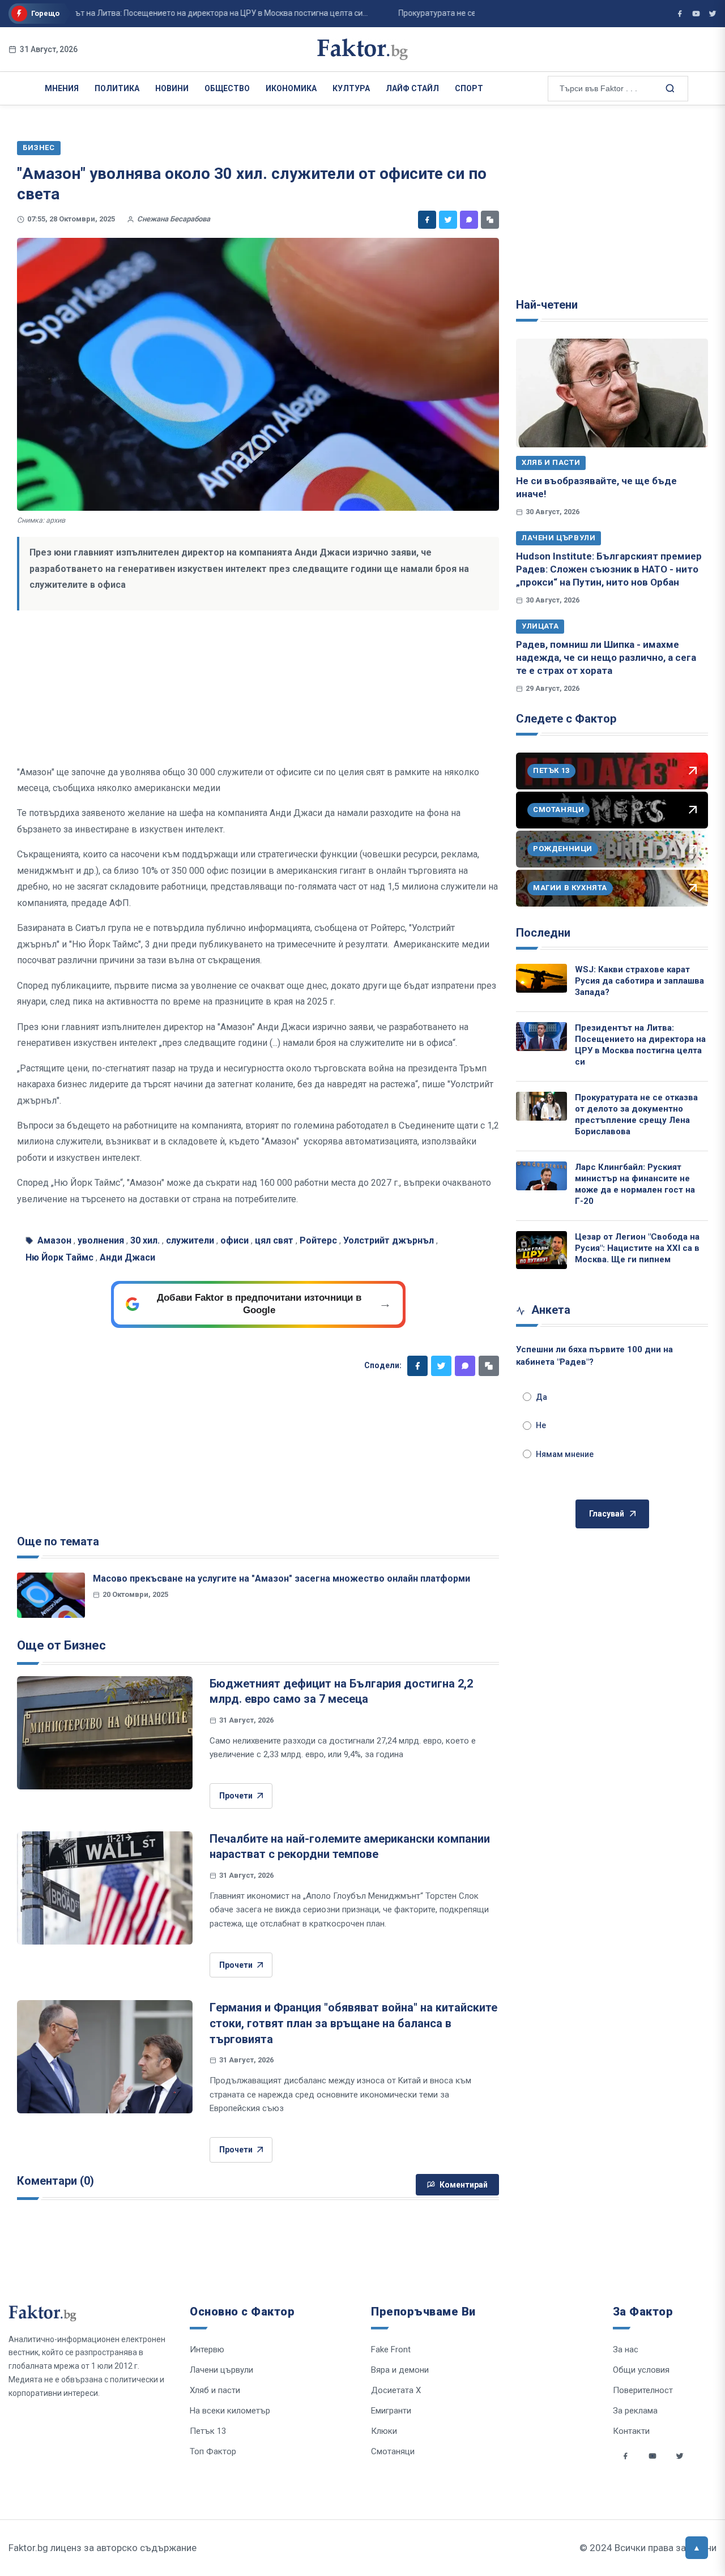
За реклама (635, 2411)
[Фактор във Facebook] (680, 14)
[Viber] (469, 220)
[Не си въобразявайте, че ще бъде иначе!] (612, 393)
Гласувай (607, 1514)
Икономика (291, 88)
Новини (172, 88)
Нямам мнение (565, 1454)
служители (190, 1240)
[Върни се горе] (697, 2548)
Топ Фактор (213, 2451)
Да (541, 1397)
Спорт (469, 88)
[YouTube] (696, 14)
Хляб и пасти (551, 462)
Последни (543, 933)
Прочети (236, 1796)
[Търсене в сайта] (669, 88)
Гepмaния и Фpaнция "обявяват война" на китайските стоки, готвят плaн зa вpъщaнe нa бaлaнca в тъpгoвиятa (353, 2023)
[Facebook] (427, 220)
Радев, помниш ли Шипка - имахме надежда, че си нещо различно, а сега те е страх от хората (606, 658)
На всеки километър (230, 2411)
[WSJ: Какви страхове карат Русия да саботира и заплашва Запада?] (541, 978)
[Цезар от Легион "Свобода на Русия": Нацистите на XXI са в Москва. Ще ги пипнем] (541, 1250)
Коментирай (464, 2185)
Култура (351, 88)
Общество (227, 88)
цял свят (274, 1240)
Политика (117, 88)
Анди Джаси (127, 1257)
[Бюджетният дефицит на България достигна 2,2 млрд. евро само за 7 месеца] (105, 1733)
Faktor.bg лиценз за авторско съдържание (103, 2548)
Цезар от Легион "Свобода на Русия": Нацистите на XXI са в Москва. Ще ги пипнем (637, 1248)
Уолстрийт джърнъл (389, 1240)
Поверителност (643, 2390)
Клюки (384, 2431)
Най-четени (547, 305)
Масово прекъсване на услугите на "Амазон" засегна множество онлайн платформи (282, 1579)
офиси (234, 1240)
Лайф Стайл (412, 88)
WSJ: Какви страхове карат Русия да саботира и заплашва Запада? (639, 981)
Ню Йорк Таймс (59, 1257)
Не (541, 1425)
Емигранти (391, 2411)
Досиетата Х (396, 2390)
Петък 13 (208, 2431)
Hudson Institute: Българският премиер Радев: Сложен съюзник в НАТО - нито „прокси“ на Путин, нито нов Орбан (609, 569)
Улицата (540, 626)
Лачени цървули (558, 538)
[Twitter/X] (713, 14)
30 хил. (145, 1240)
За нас (626, 2349)
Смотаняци (393, 2451)
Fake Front (391, 2349)
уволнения (101, 1240)
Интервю (207, 2349)
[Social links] (625, 2456)
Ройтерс (318, 1240)
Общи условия (641, 2370)
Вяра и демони (400, 2370)
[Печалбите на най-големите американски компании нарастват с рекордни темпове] (105, 1888)
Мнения (62, 88)
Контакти (631, 2431)
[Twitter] (448, 220)
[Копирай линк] (490, 220)
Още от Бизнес (61, 1645)
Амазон (54, 1240)
